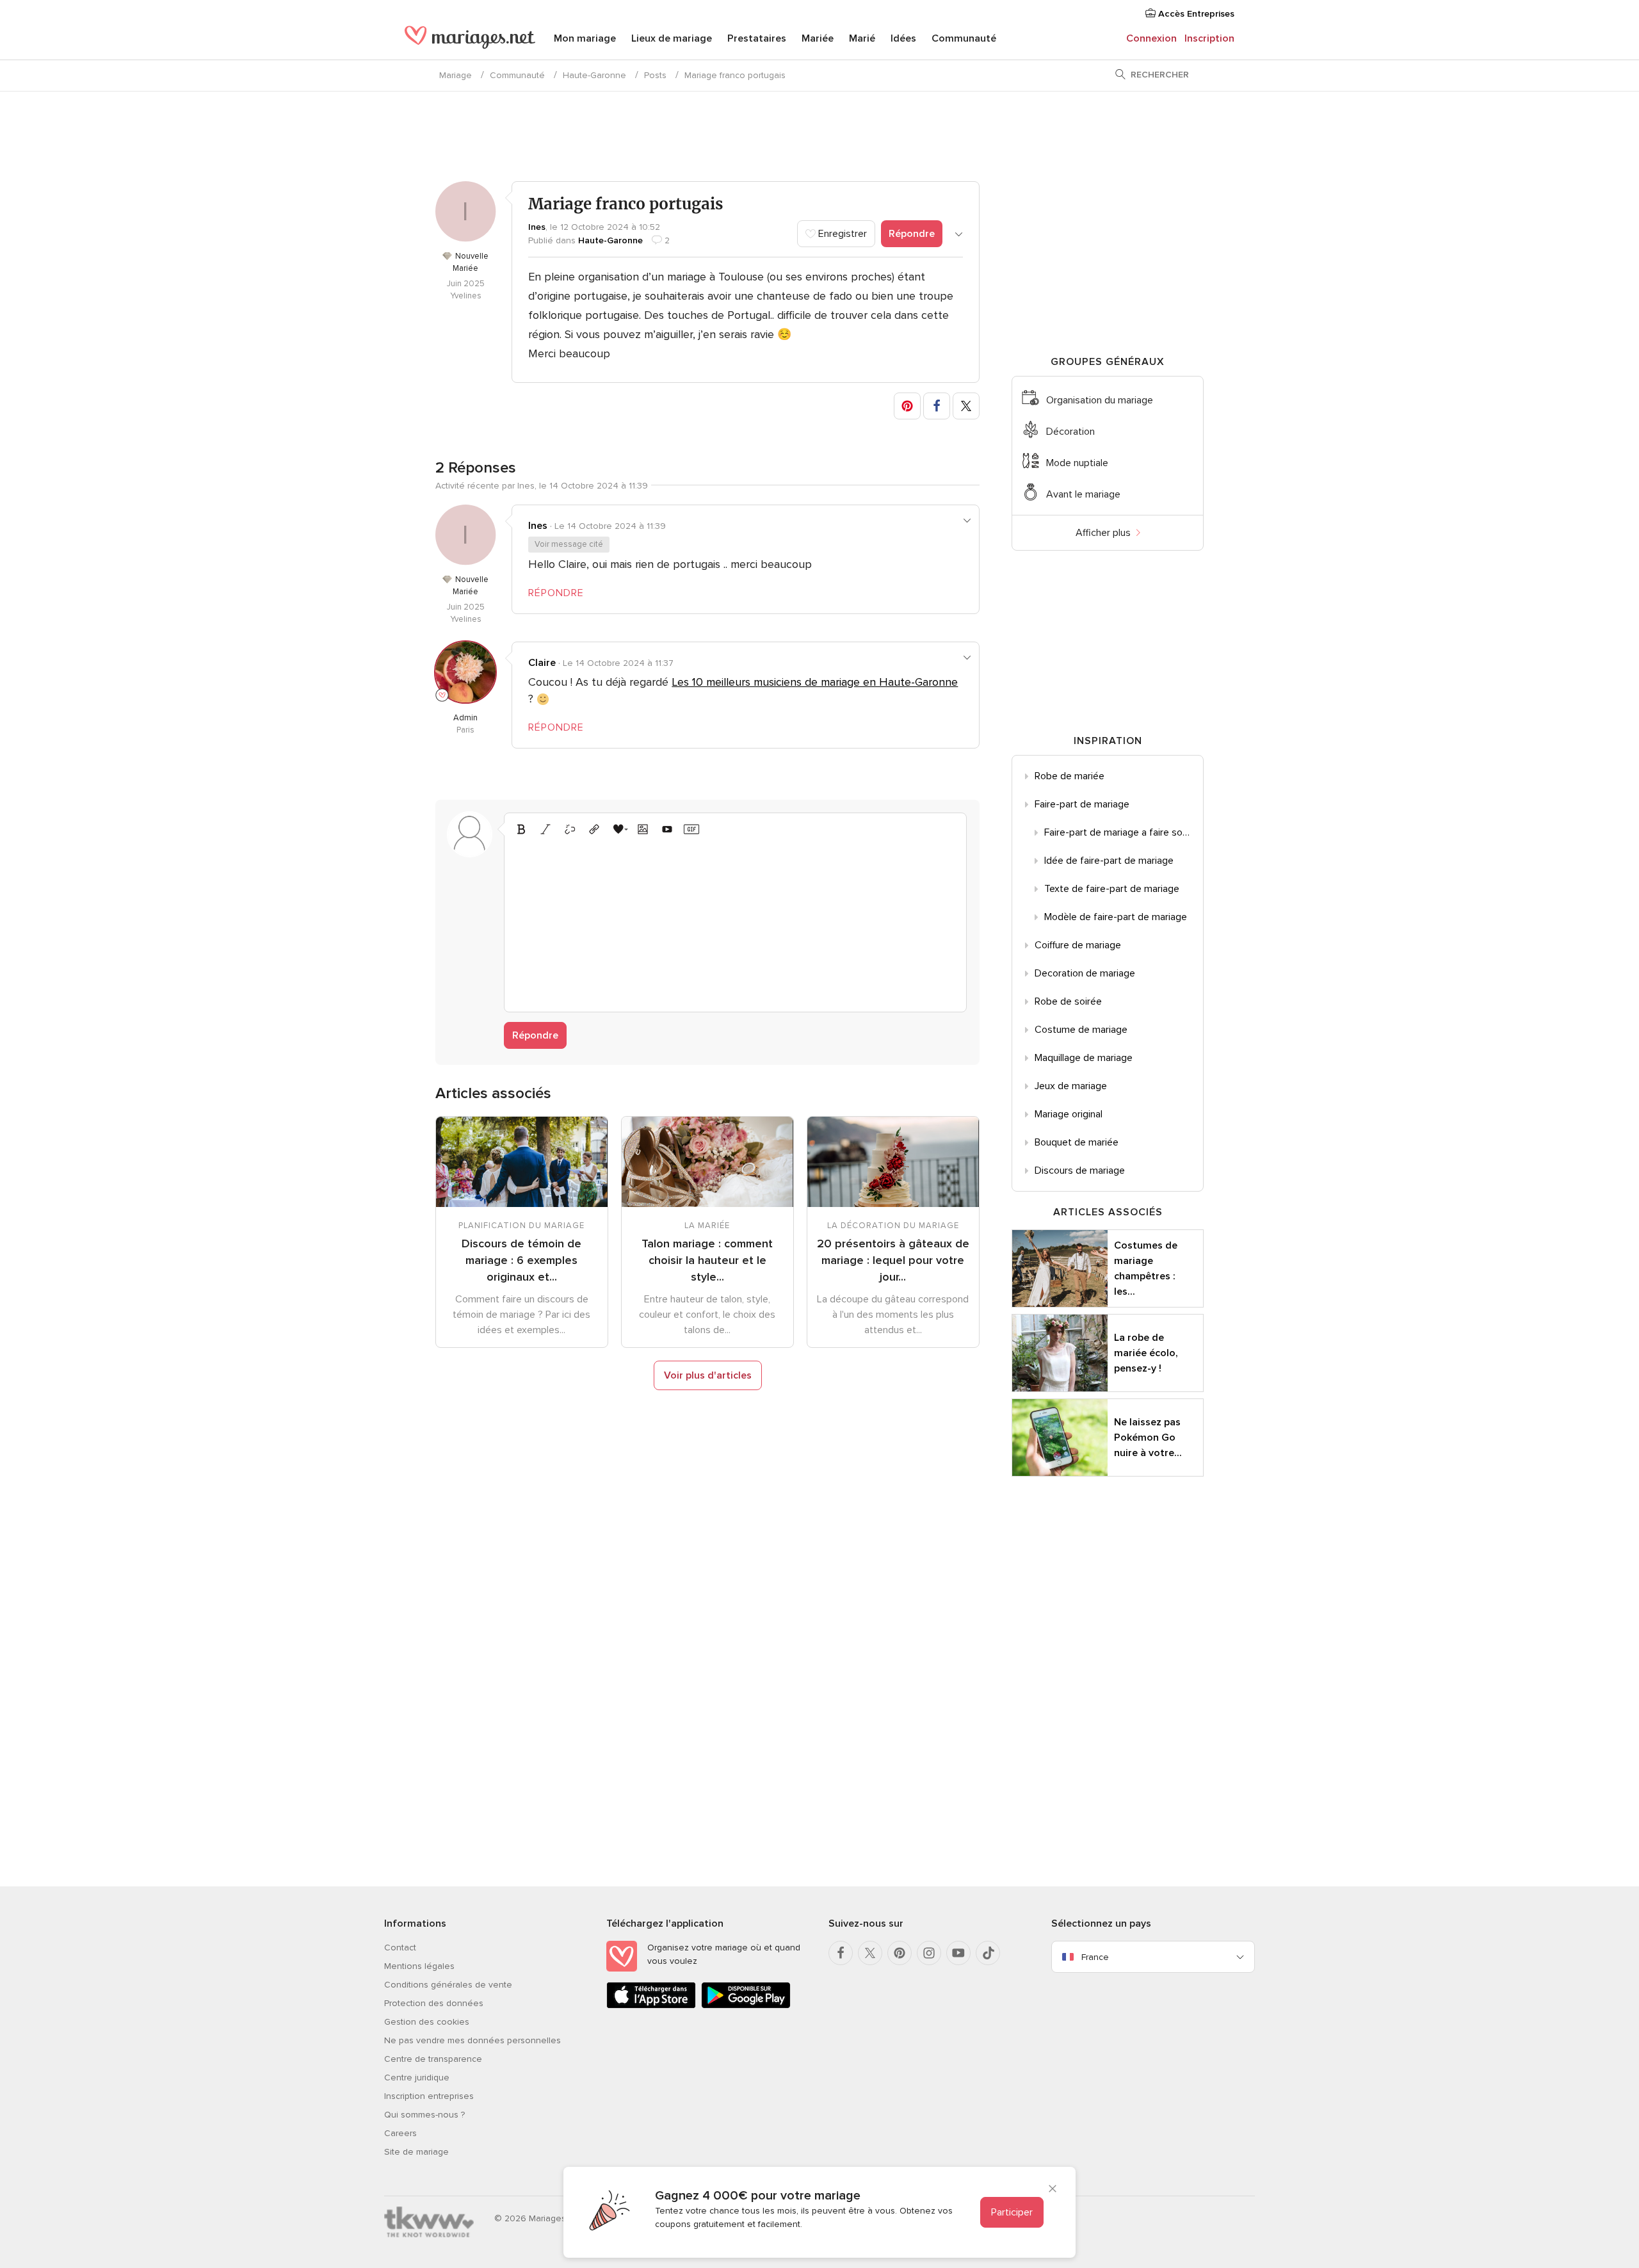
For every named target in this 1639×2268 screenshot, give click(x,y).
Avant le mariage (1083, 494)
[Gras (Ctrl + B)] (521, 829)
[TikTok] (988, 1953)
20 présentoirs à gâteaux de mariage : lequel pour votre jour (893, 1260)
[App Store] (651, 2006)
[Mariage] (470, 40)
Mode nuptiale (1077, 463)
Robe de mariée (1070, 776)
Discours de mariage (1080, 1170)
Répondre (912, 234)
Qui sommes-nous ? (424, 2115)
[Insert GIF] (691, 829)
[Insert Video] (667, 829)
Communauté (964, 38)
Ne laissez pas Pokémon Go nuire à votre (1148, 1438)
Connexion (1151, 38)
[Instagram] (929, 1953)
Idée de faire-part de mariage (1109, 861)
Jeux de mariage (1071, 1086)
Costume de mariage (1081, 1030)
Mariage (456, 75)
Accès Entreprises (1195, 14)
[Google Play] (746, 2006)
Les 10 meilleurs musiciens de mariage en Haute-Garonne (815, 682)
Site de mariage (416, 2152)
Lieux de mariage (672, 38)
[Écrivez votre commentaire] (735, 922)
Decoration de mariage (1085, 973)
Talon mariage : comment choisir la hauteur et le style (707, 1260)
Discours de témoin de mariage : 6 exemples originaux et (521, 1260)
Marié (862, 38)
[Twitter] (870, 1953)
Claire (542, 663)
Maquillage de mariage (1084, 1058)
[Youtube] (958, 1953)
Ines (537, 227)
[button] (907, 406)
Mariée (818, 38)
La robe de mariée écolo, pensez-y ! (1146, 1353)
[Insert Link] (594, 829)
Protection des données (434, 2003)
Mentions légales (419, 1966)
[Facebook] (841, 1953)
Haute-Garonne (594, 75)
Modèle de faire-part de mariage (1116, 917)
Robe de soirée (1068, 1001)
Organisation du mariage (1100, 400)
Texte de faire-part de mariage (1112, 889)
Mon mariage (585, 38)
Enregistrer (841, 234)
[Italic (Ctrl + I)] (545, 829)
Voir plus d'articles (708, 1375)
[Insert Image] (643, 829)
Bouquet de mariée (1077, 1142)
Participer (1012, 2212)
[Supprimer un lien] (570, 829)
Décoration (1070, 432)
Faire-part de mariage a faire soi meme (1124, 832)
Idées (903, 38)
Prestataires (757, 38)
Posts (655, 75)
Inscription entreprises (429, 2096)
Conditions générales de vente (448, 1985)
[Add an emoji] (618, 829)
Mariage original (1069, 1114)
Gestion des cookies (427, 2022)
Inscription (1209, 38)
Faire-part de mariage (1082, 804)
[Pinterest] (900, 1953)
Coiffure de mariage (1078, 945)
